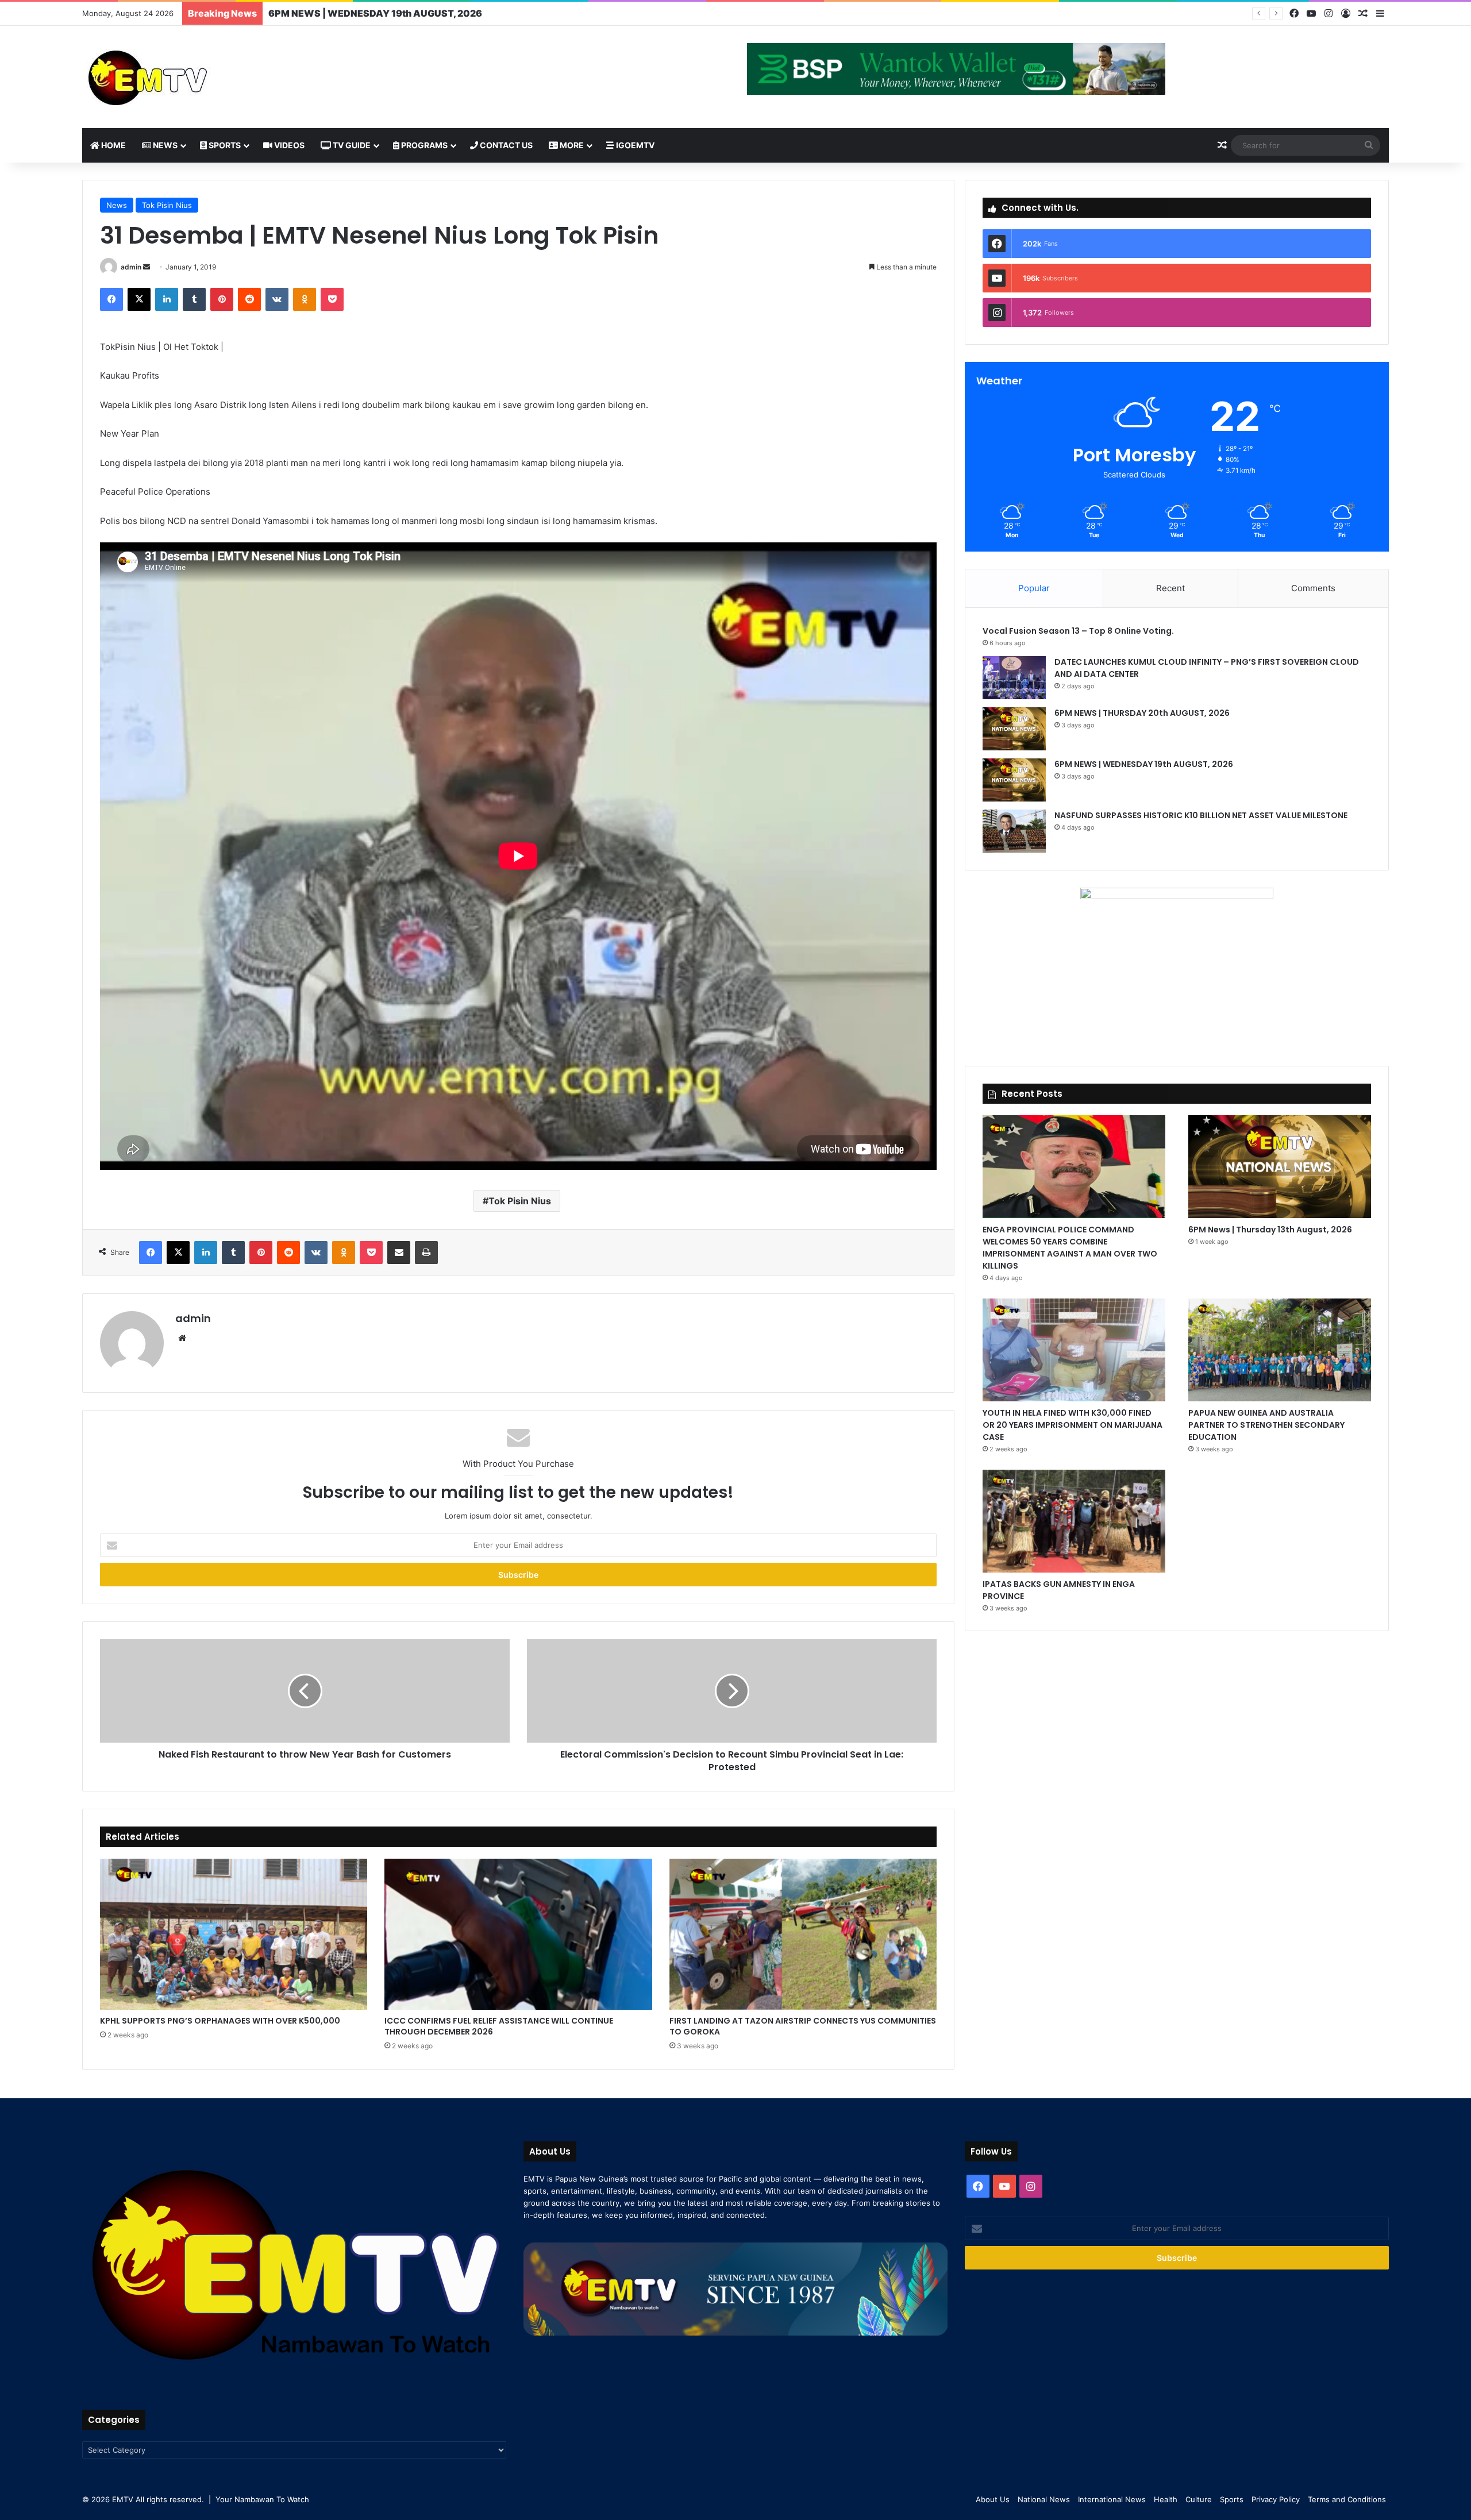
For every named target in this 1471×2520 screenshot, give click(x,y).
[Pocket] (332, 299)
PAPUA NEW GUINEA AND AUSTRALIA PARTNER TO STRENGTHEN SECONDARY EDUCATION (1266, 1425)
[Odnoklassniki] (305, 299)
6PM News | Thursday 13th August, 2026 (1270, 1230)
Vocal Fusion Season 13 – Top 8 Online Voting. (1078, 631)
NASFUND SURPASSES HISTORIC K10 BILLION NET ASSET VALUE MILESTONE (446, 13)
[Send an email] (147, 267)
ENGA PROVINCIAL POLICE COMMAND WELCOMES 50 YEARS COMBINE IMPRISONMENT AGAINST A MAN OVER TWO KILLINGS (1070, 1248)
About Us (993, 2499)
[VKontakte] (277, 299)
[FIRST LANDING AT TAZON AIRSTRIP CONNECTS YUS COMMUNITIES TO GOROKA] (803, 1934)
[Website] (182, 1338)
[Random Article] (1363, 14)
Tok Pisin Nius (167, 205)
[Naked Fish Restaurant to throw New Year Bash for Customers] (305, 1691)
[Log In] (1346, 14)
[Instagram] (1328, 14)
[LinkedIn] (167, 299)
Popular (1034, 588)
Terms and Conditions (1347, 2499)
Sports (224, 145)
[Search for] (1369, 145)
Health (1166, 2499)
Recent (1170, 588)
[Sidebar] (1380, 14)
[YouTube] (1311, 14)
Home (113, 145)
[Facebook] (1294, 14)
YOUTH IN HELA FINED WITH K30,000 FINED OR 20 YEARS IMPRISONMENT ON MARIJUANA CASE (1073, 1425)
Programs (423, 145)
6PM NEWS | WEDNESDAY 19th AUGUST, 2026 (1145, 764)
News (164, 145)
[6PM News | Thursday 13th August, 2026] (1280, 1167)
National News (1044, 2499)
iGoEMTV (634, 145)
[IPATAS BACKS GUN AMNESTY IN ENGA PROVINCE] (1074, 1521)
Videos (288, 145)
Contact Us (505, 145)
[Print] (426, 1253)
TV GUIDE (351, 145)
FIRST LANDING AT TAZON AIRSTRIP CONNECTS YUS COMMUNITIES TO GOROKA (803, 2026)
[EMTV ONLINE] (186, 77)
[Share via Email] (399, 1253)
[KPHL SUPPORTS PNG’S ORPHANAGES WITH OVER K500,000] (234, 1934)
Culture (1199, 2499)
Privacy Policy (1276, 2499)
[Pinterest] (222, 299)
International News (1112, 2499)
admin (131, 267)
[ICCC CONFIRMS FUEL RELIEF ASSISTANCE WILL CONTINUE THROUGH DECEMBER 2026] (518, 1934)
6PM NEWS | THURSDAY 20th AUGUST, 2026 (1143, 713)
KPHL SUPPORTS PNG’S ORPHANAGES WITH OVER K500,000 (220, 2021)
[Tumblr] (194, 299)
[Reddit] (249, 299)
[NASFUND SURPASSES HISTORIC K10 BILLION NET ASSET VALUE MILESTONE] (1014, 831)
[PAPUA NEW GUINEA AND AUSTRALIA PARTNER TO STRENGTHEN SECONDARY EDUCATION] (1280, 1350)
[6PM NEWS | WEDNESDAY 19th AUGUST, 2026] (1014, 780)
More (571, 145)
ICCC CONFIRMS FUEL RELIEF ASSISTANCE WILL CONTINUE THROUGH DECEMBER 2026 (499, 2026)
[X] (139, 299)
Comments (1313, 588)
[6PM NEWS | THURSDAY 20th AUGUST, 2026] (1014, 729)
